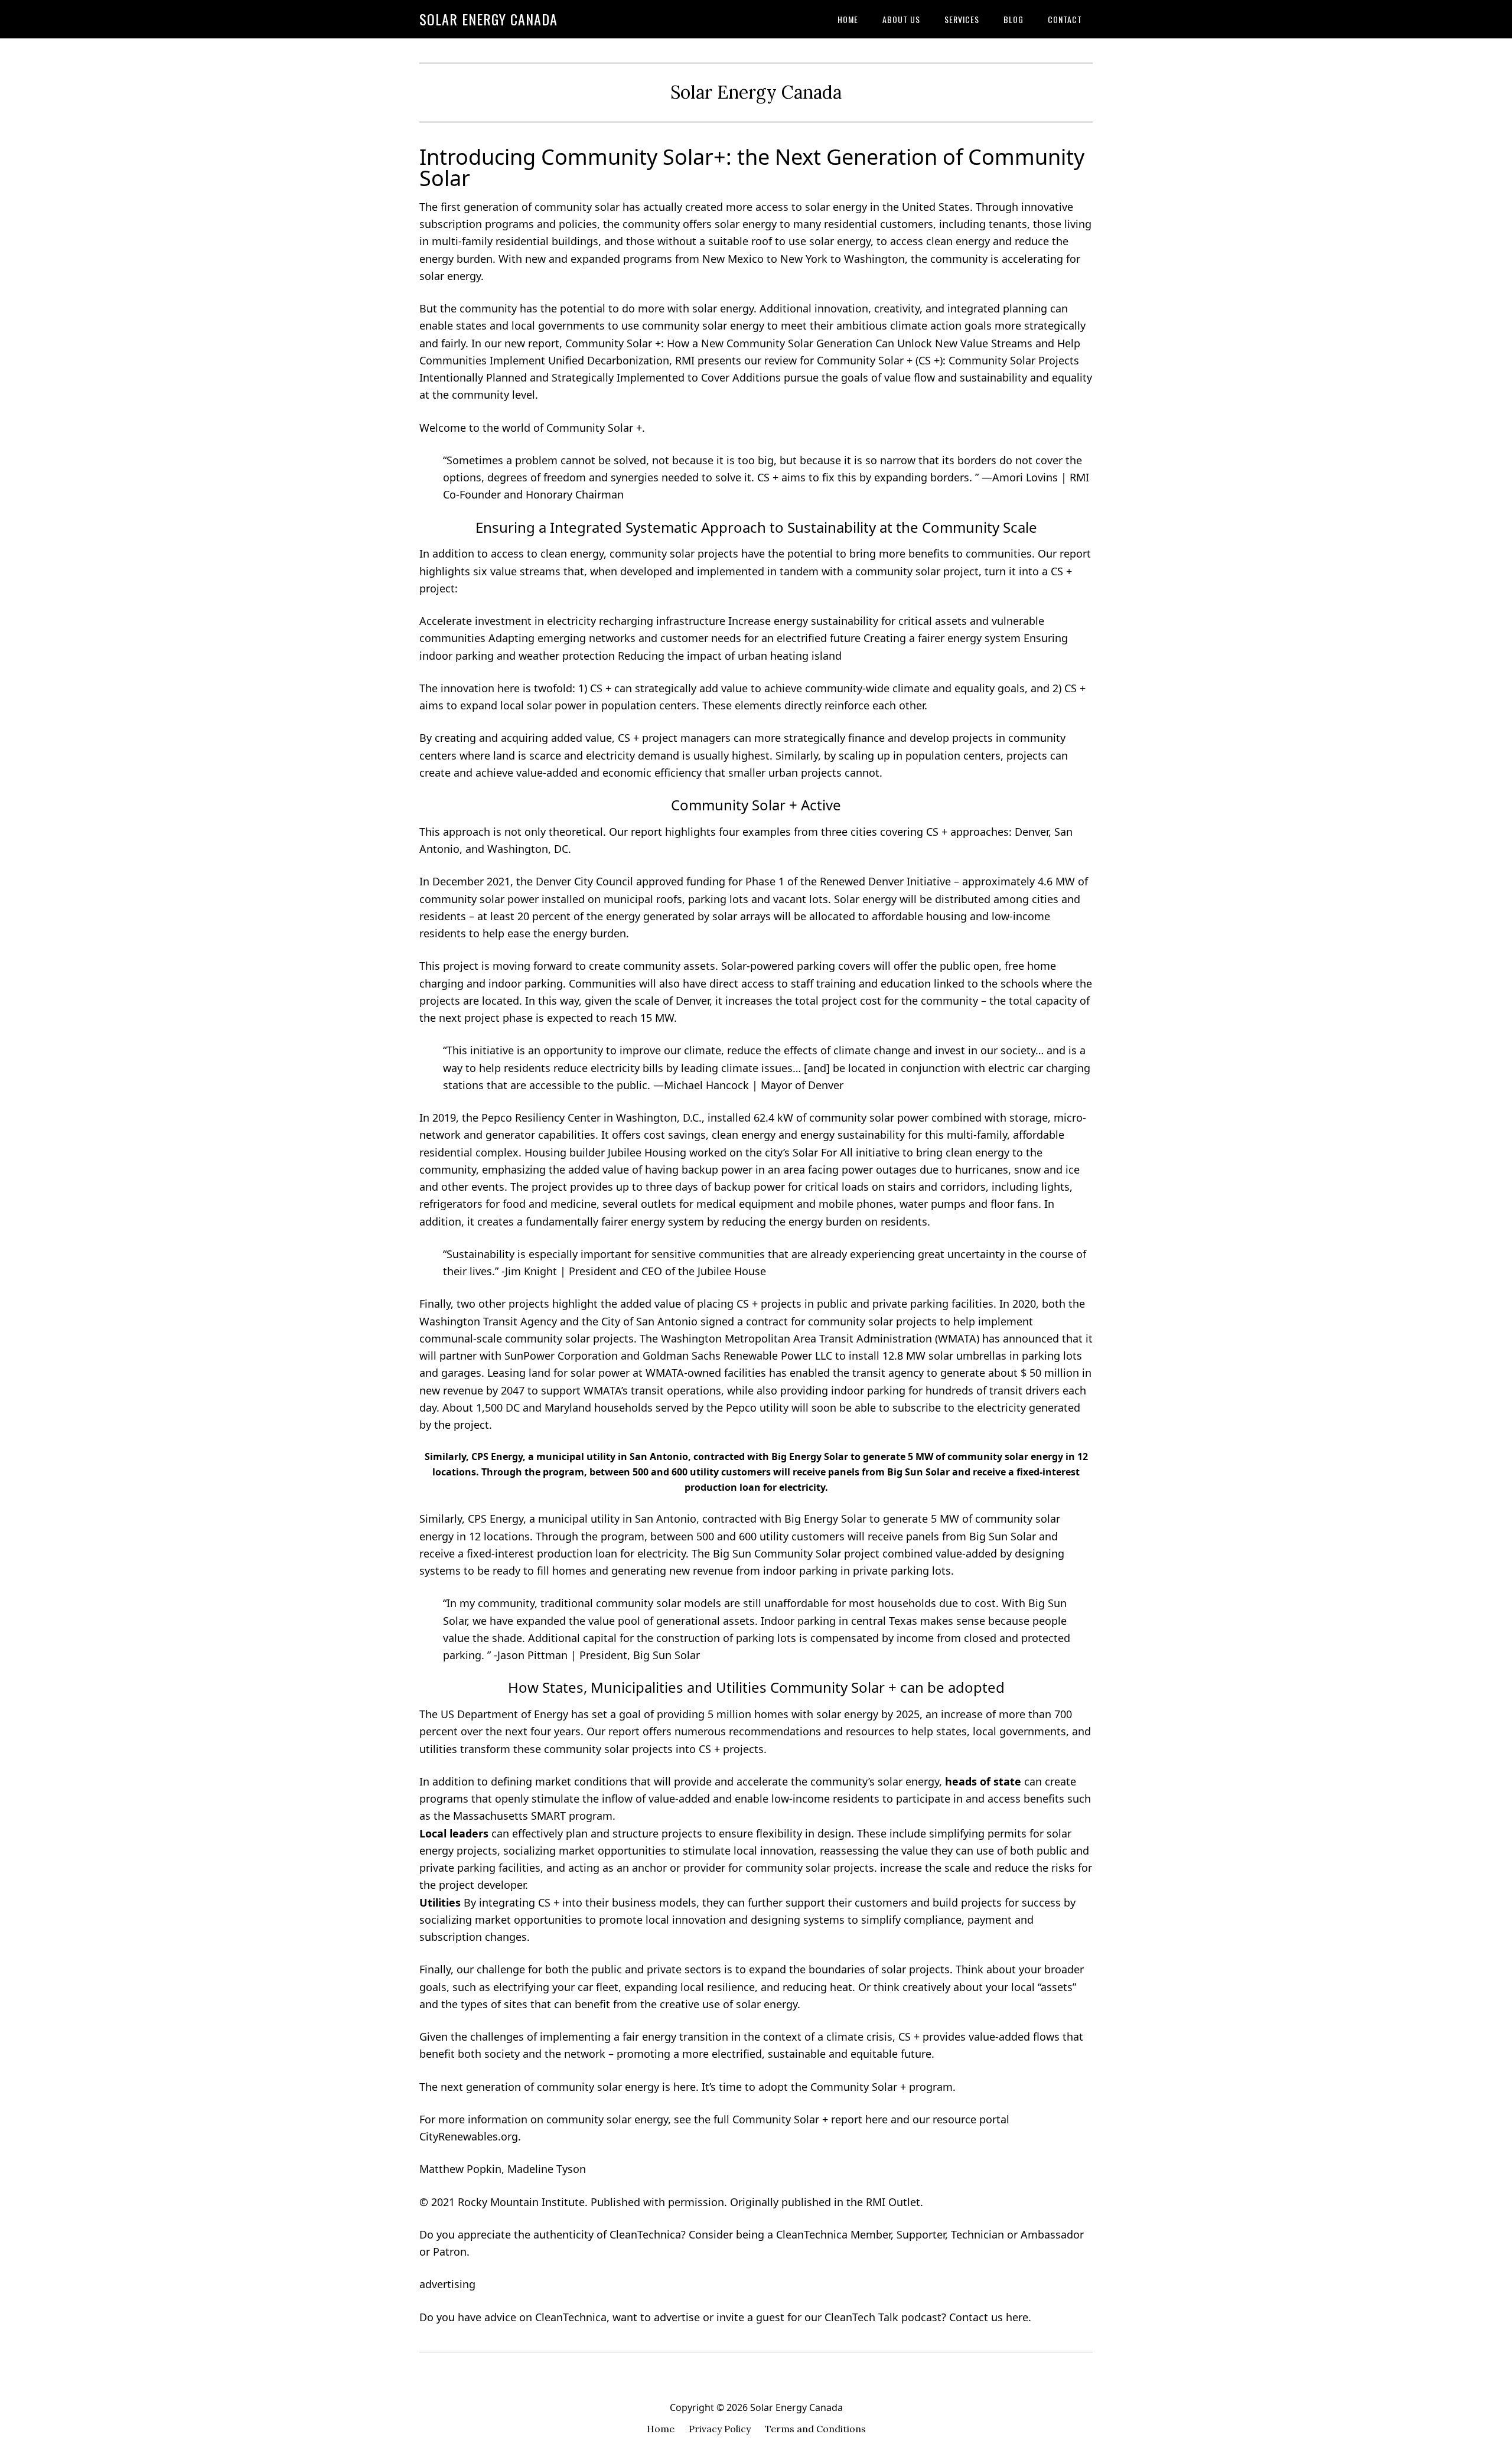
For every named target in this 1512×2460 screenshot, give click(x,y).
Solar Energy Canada (488, 19)
